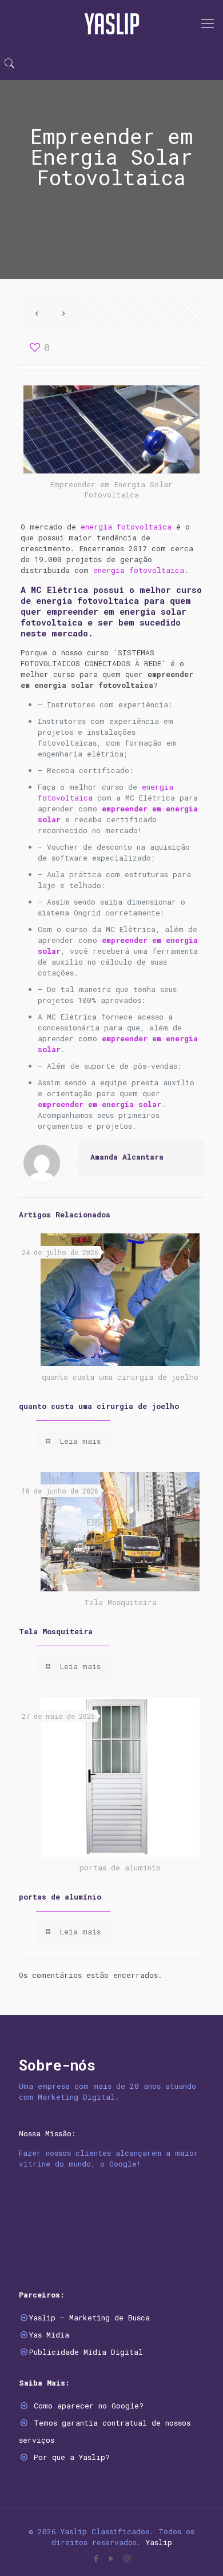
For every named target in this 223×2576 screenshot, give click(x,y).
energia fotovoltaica (126, 527)
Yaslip (159, 2542)
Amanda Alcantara (127, 1157)
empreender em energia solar (99, 1104)
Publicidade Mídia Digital (86, 2352)
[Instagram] (127, 2558)
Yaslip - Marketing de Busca (89, 2318)
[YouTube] (112, 2558)
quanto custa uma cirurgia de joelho (99, 1406)
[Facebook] (96, 2558)
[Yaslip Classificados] (111, 23)
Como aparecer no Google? (89, 2406)
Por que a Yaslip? (72, 2457)
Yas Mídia (49, 2335)
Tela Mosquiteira (56, 1631)
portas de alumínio (60, 1897)
